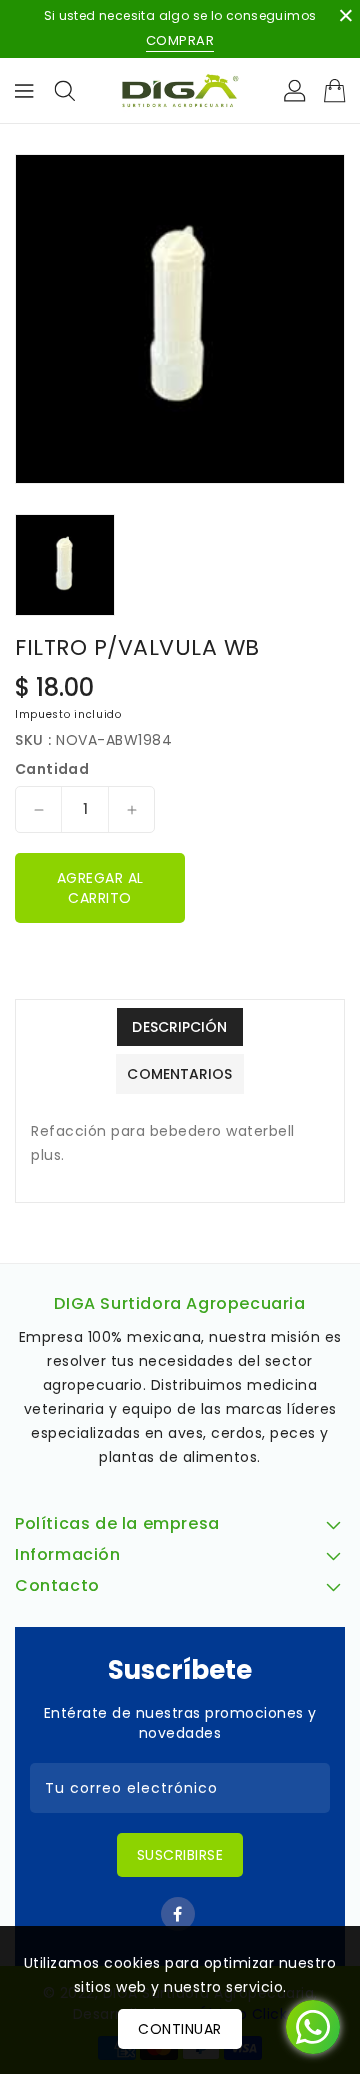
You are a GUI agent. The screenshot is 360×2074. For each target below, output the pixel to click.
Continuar (180, 2029)
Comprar (180, 40)
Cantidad (52, 769)
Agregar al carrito (100, 888)
